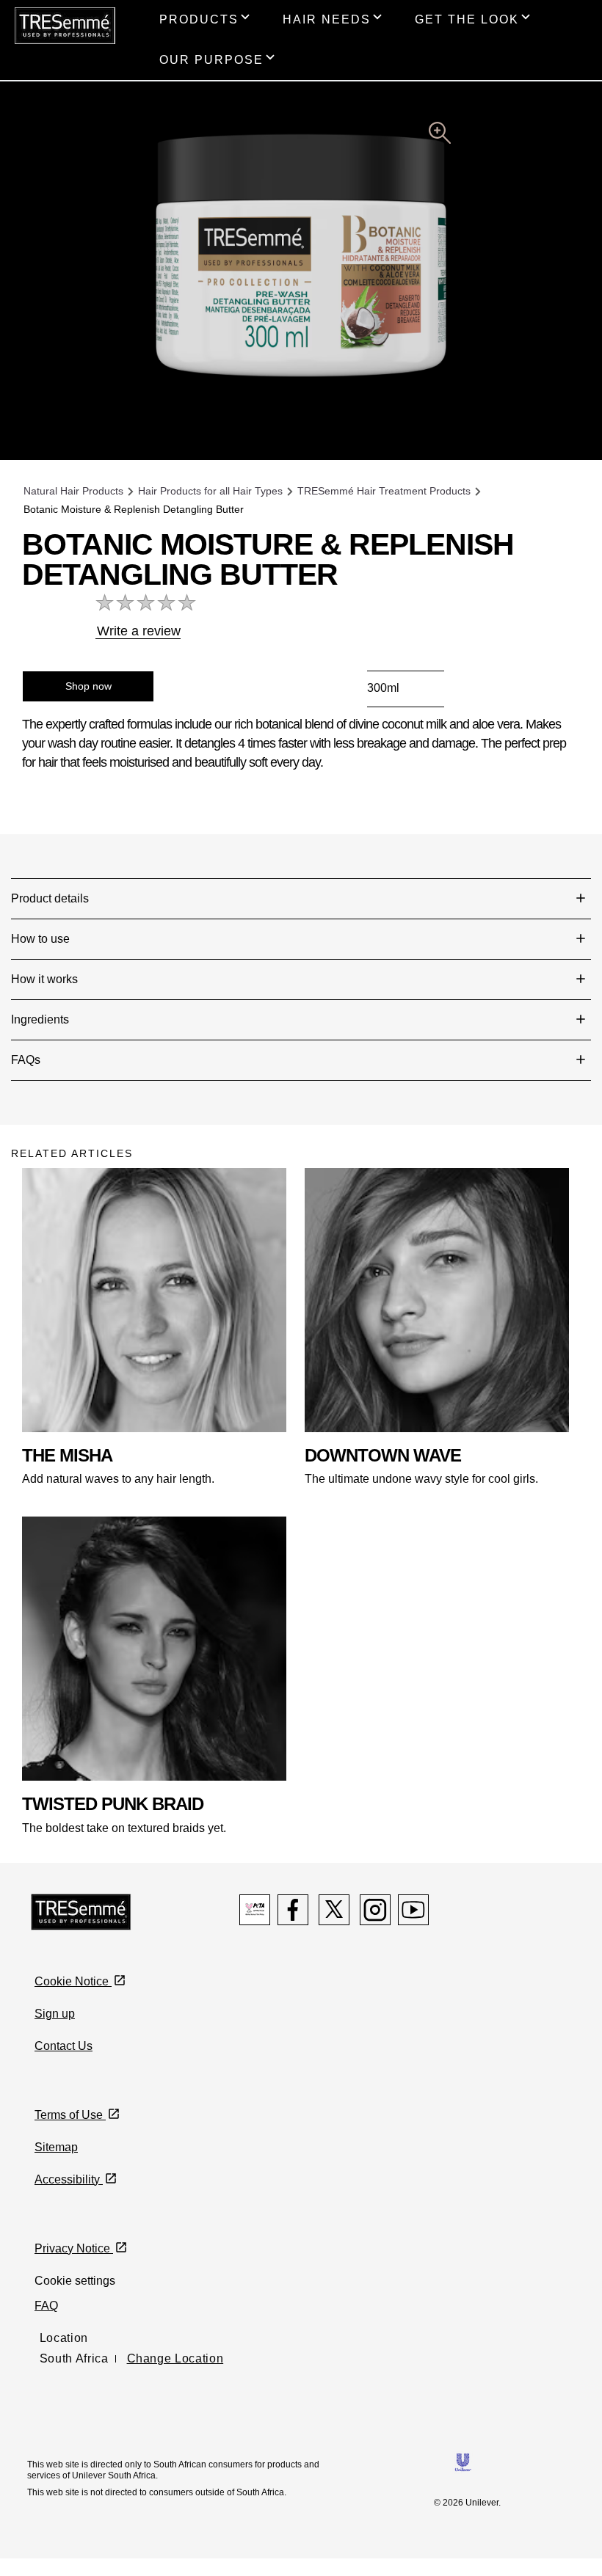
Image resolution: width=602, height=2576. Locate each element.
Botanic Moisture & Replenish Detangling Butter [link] (134, 509)
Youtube (413, 1910)
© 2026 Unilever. (467, 2503)
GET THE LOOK (467, 19)
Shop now (88, 686)
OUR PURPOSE (211, 60)
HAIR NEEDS (327, 19)
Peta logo (255, 1910)
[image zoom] (440, 135)
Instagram (375, 1910)
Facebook (293, 1910)
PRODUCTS (199, 19)
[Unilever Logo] (463, 2461)
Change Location (175, 2358)
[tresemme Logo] (65, 25)
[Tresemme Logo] (81, 1911)
